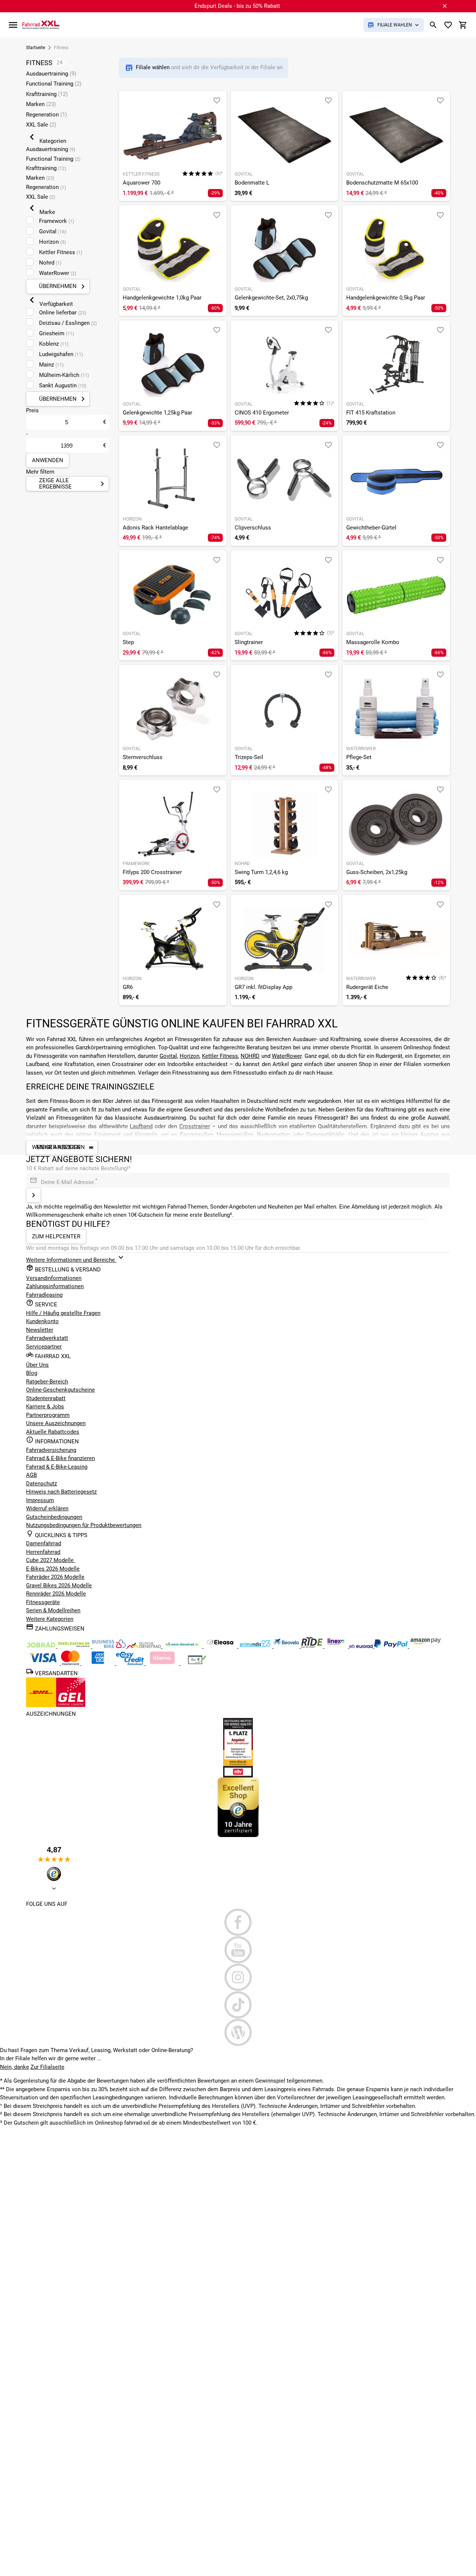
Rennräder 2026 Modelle (56, 1594)
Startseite (36, 48)
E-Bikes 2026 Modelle (53, 1569)
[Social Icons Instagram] (238, 1977)
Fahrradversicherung (51, 1450)
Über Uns (37, 1365)
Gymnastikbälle (325, 1135)
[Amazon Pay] (426, 1646)
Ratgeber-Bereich (47, 1382)
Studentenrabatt (46, 1398)
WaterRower (287, 1056)
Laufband (141, 1126)
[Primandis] (256, 1646)
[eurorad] (362, 1646)
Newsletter (40, 1330)
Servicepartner (44, 1347)
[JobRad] (42, 1646)
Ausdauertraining (51, 74)
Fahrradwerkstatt (47, 1338)
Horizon (189, 1056)
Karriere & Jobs (45, 1407)
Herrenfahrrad (43, 1552)
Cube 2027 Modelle (51, 1560)
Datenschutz (41, 1484)
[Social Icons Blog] (238, 2032)
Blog (32, 1373)
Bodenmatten (274, 1135)
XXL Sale (41, 125)
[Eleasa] (221, 1646)
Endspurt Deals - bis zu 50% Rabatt (237, 6)
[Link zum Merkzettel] (448, 25)
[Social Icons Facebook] (238, 1922)
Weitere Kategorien (50, 1619)
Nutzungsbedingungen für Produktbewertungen (84, 1525)
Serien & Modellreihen (53, 1610)
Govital (168, 1056)
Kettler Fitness (220, 1056)
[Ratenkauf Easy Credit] (163, 1663)
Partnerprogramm (48, 1415)
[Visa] (44, 1663)
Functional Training (54, 84)
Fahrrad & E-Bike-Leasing (57, 1467)
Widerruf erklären (47, 1508)
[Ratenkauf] (131, 1663)
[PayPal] (392, 1646)
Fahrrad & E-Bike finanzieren (60, 1458)
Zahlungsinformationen (55, 1286)
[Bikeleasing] (75, 1646)
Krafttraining (47, 94)
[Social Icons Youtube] (238, 1950)
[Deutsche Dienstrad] (145, 1646)
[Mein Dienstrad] (183, 1646)
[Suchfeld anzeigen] (433, 25)
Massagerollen (235, 1135)
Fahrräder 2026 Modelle (55, 1577)
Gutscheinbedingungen (54, 1517)
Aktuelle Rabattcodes (53, 1432)
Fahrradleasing (44, 1295)
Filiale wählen (153, 67)
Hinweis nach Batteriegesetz (61, 1492)
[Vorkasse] (197, 1663)
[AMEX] (99, 1663)
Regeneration (46, 115)
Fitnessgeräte (43, 1602)
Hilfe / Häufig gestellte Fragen (63, 1313)
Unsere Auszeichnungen (56, 1423)
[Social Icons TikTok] (238, 2005)
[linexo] (337, 1646)
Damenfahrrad (44, 1543)
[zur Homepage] (41, 25)
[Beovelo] (313, 1646)
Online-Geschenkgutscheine (60, 1390)
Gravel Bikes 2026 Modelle (59, 1585)
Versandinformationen (54, 1278)
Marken (41, 104)
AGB (31, 1475)
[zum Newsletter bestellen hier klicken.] (33, 1195)
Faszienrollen (197, 1135)
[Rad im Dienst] (287, 1646)
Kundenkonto (42, 1321)
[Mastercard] (71, 1663)
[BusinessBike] (110, 1646)
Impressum (40, 1500)
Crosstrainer (195, 1126)
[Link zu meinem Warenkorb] (463, 25)
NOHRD (250, 1056)
